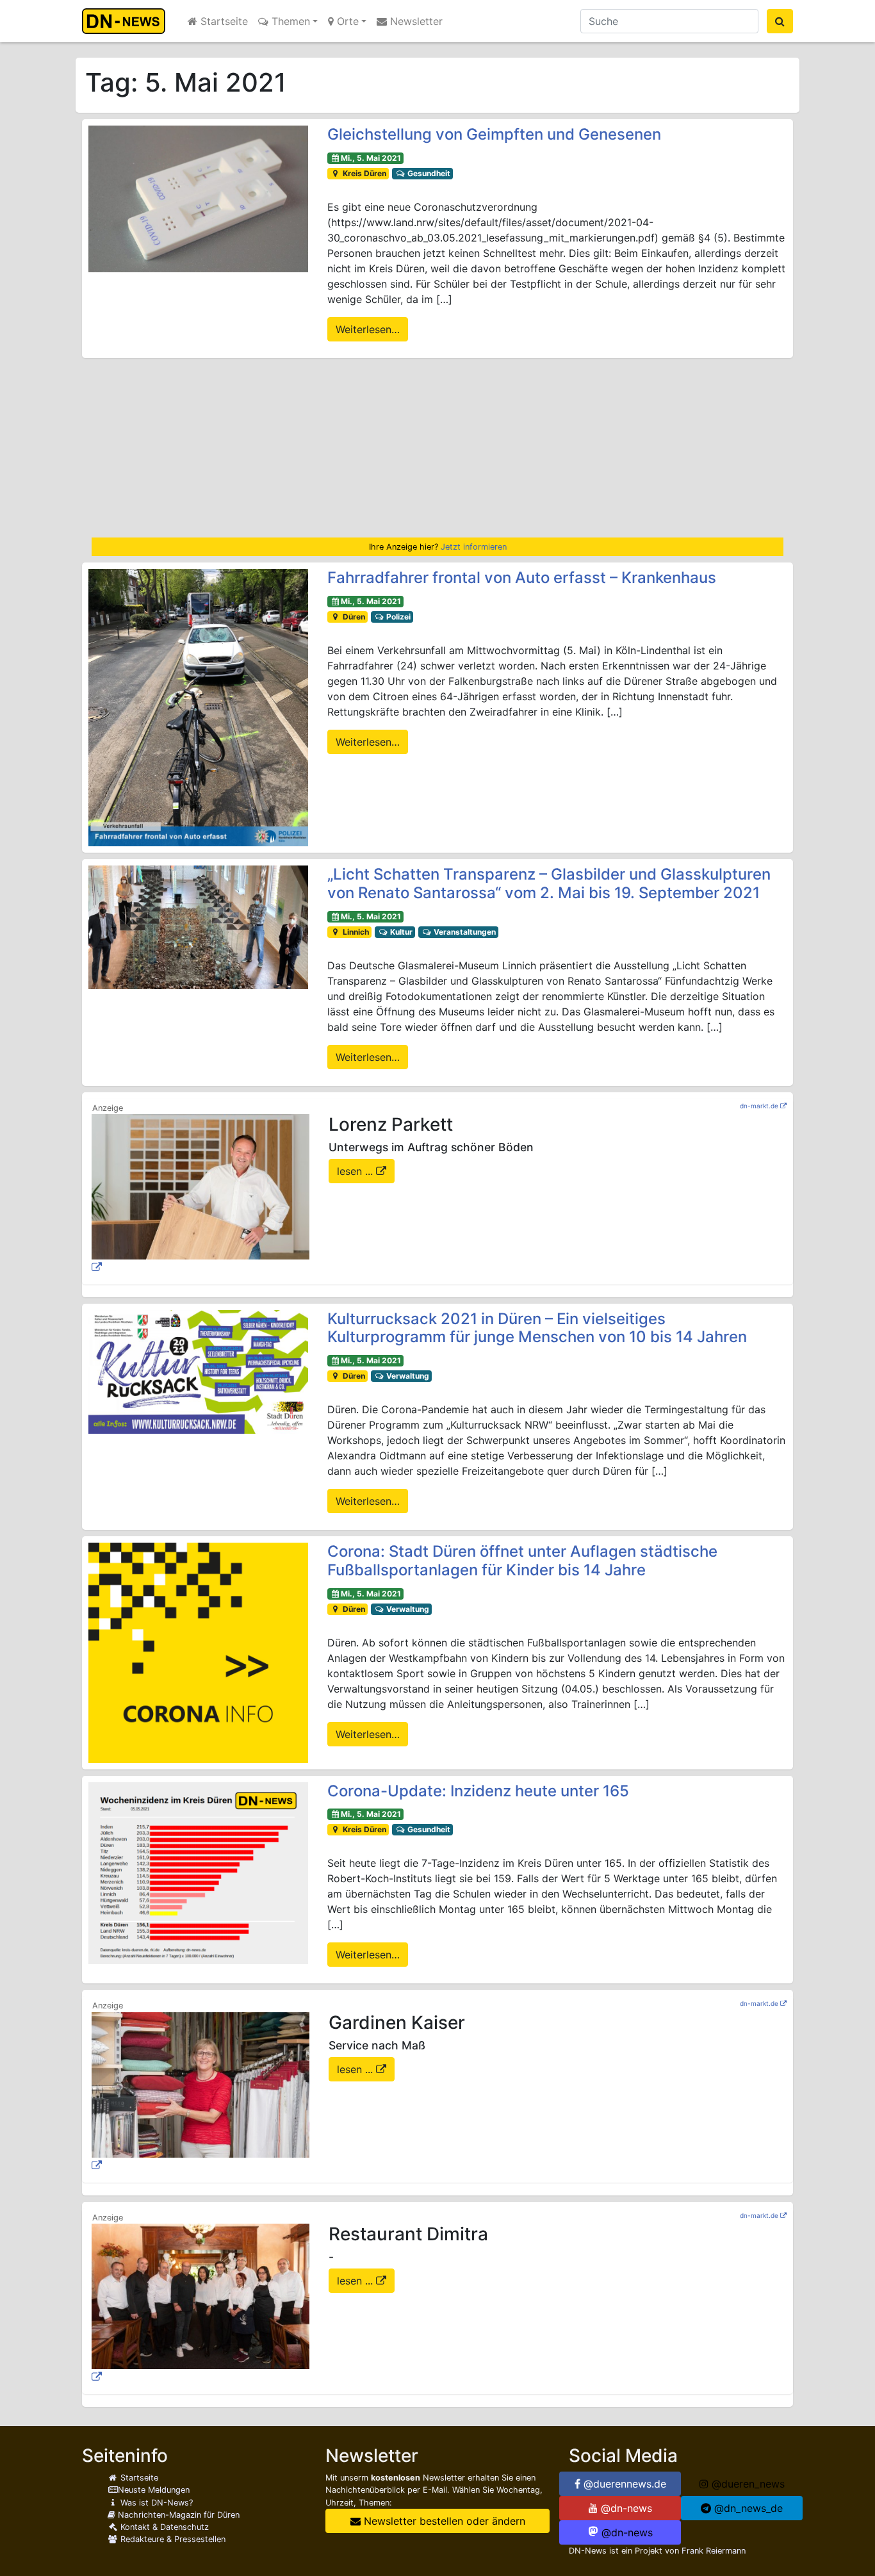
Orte (346, 21)
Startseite (223, 21)
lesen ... (356, 1171)
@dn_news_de (747, 2508)
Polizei (397, 617)
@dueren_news (747, 2484)
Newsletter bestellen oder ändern (443, 2521)
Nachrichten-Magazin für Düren (177, 2515)
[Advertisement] (437, 448)
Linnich (355, 932)
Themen (289, 21)
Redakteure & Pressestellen (172, 2539)
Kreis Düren (364, 173)
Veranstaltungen (464, 932)
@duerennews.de (623, 2484)
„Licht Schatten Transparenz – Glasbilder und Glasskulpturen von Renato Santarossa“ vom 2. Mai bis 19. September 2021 (549, 883)
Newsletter (415, 21)
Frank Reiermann (714, 2551)
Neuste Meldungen (154, 2490)
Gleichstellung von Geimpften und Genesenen (494, 134)
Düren (353, 617)
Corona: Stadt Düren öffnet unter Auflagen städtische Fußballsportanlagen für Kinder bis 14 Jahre (522, 1561)
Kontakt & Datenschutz (163, 2527)
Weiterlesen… (368, 329)
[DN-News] (127, 21)
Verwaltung (407, 1376)
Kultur (400, 932)
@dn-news (625, 2508)
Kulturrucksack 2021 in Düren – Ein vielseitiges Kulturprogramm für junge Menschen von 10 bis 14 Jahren (537, 1328)
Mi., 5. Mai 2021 (371, 158)
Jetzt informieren (474, 547)
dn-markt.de (759, 1106)
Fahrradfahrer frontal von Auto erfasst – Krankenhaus (522, 578)
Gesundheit (428, 173)
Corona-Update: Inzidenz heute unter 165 (478, 1791)
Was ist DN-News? (155, 2503)
